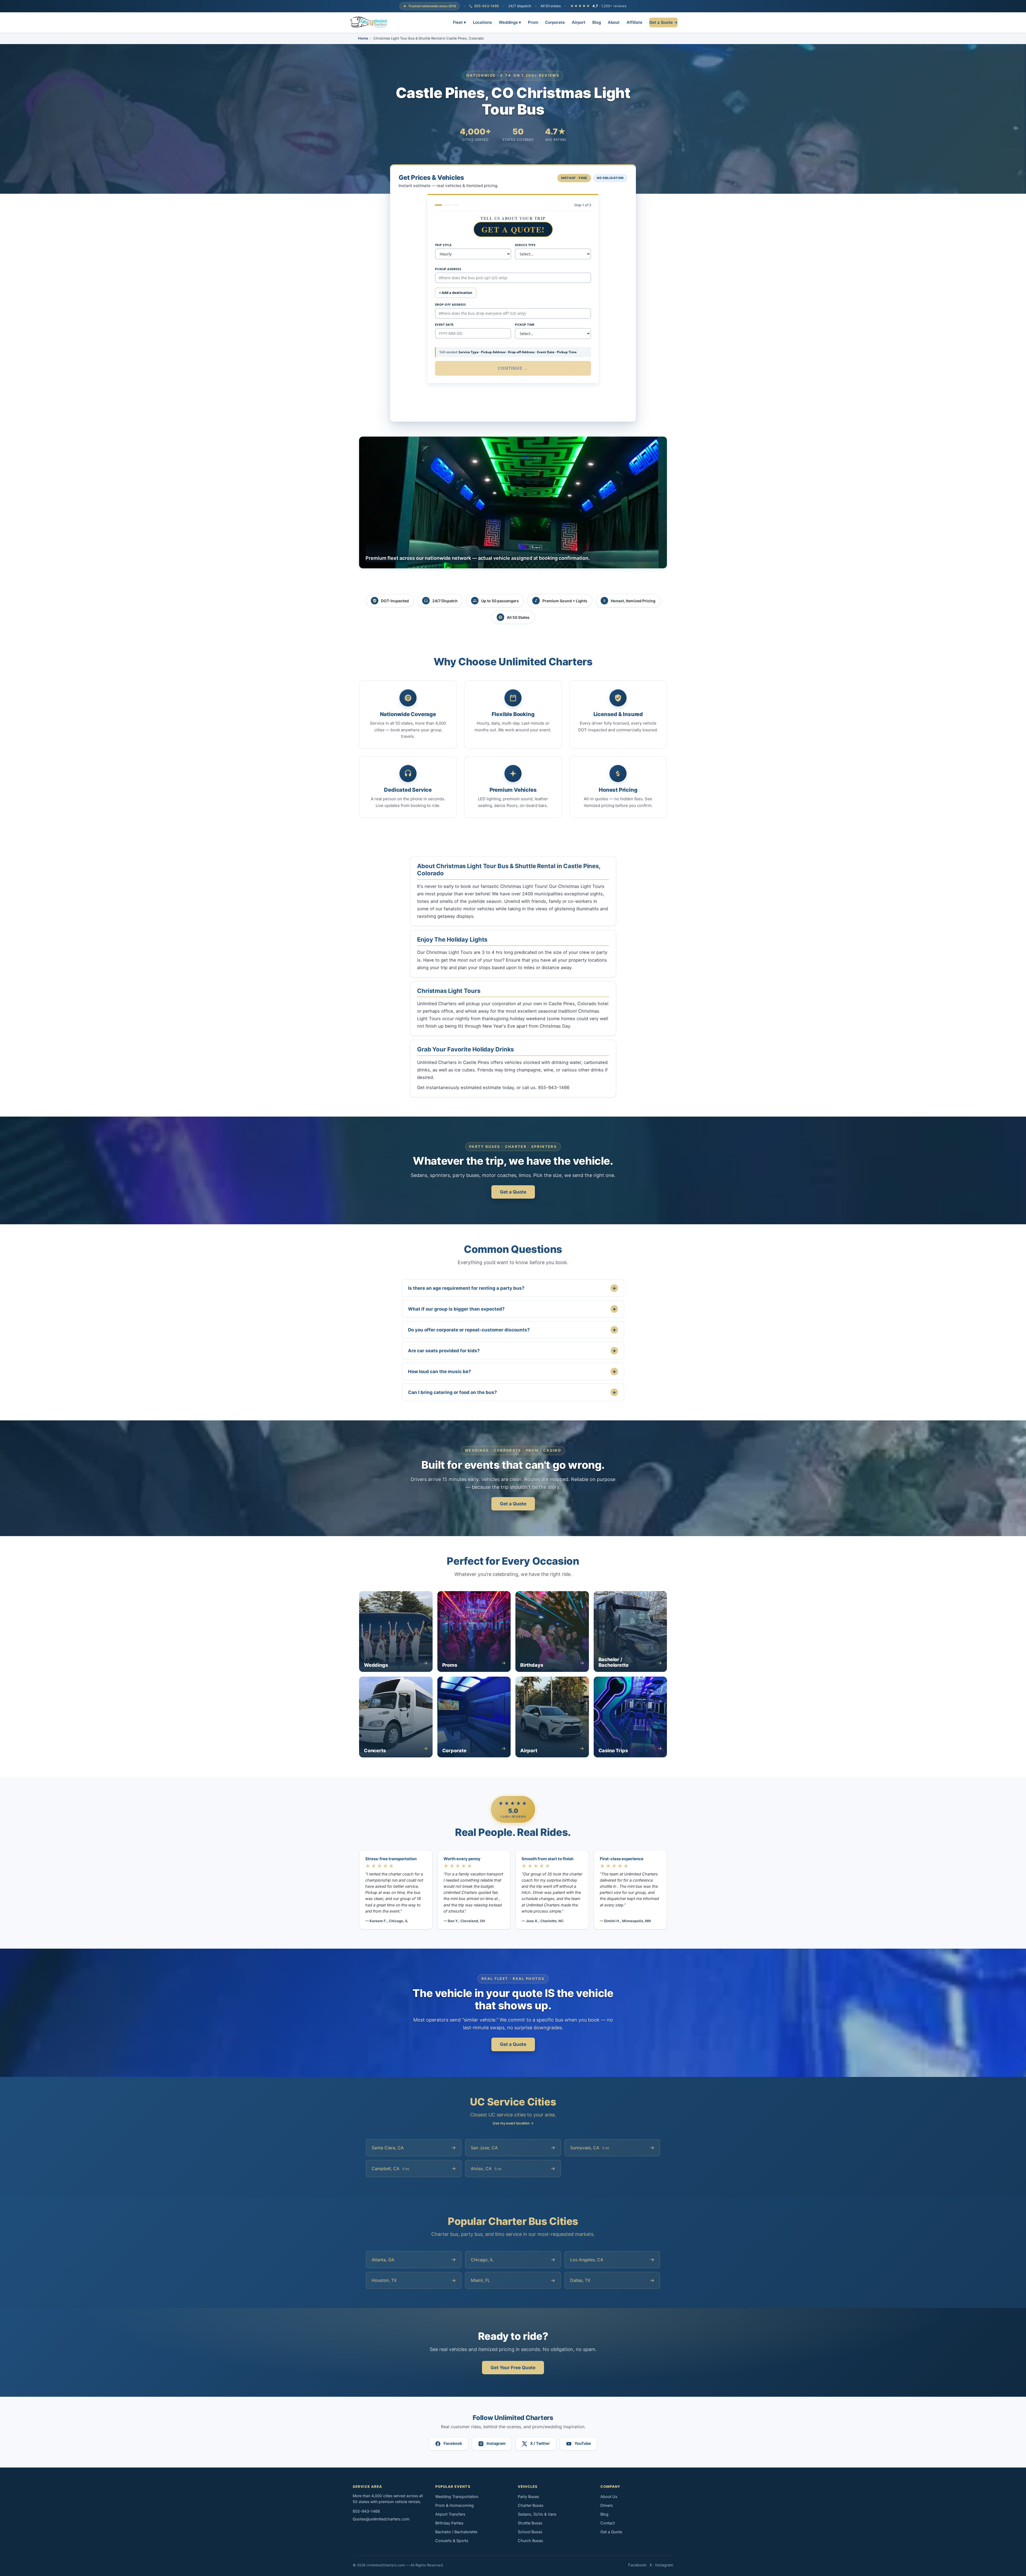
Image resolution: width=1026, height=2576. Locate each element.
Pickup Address (448, 269)
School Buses (530, 2532)
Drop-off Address (450, 304)
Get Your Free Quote (513, 2368)
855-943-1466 (487, 6)
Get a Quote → (663, 22)
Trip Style (443, 245)
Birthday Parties (449, 2523)
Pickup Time (525, 325)
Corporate (555, 22)
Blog (597, 22)
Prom (533, 22)
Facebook (637, 2565)
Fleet (459, 22)
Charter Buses (531, 2505)
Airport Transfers (450, 2514)
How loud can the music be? (512, 1371)
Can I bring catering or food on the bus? (512, 1392)
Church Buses (531, 2541)
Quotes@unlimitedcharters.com (381, 2519)
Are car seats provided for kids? (512, 1351)
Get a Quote (513, 1192)
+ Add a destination (456, 293)
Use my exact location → (513, 2123)
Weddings (510, 22)
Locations (482, 22)
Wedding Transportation (457, 2497)
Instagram (664, 2565)
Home (363, 38)
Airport (579, 22)
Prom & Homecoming (454, 2505)
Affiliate (634, 22)
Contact (608, 2523)
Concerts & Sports (452, 2541)
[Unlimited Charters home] (369, 22)
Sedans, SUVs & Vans (537, 2514)
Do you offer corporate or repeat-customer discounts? (512, 1330)
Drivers (607, 2505)
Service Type (525, 245)
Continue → (513, 368)
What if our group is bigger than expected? (512, 1309)
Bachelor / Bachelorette (456, 2532)
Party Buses (528, 2497)
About (614, 22)
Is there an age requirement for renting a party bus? (512, 1288)
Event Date (444, 325)
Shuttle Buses (530, 2523)
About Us (609, 2497)
